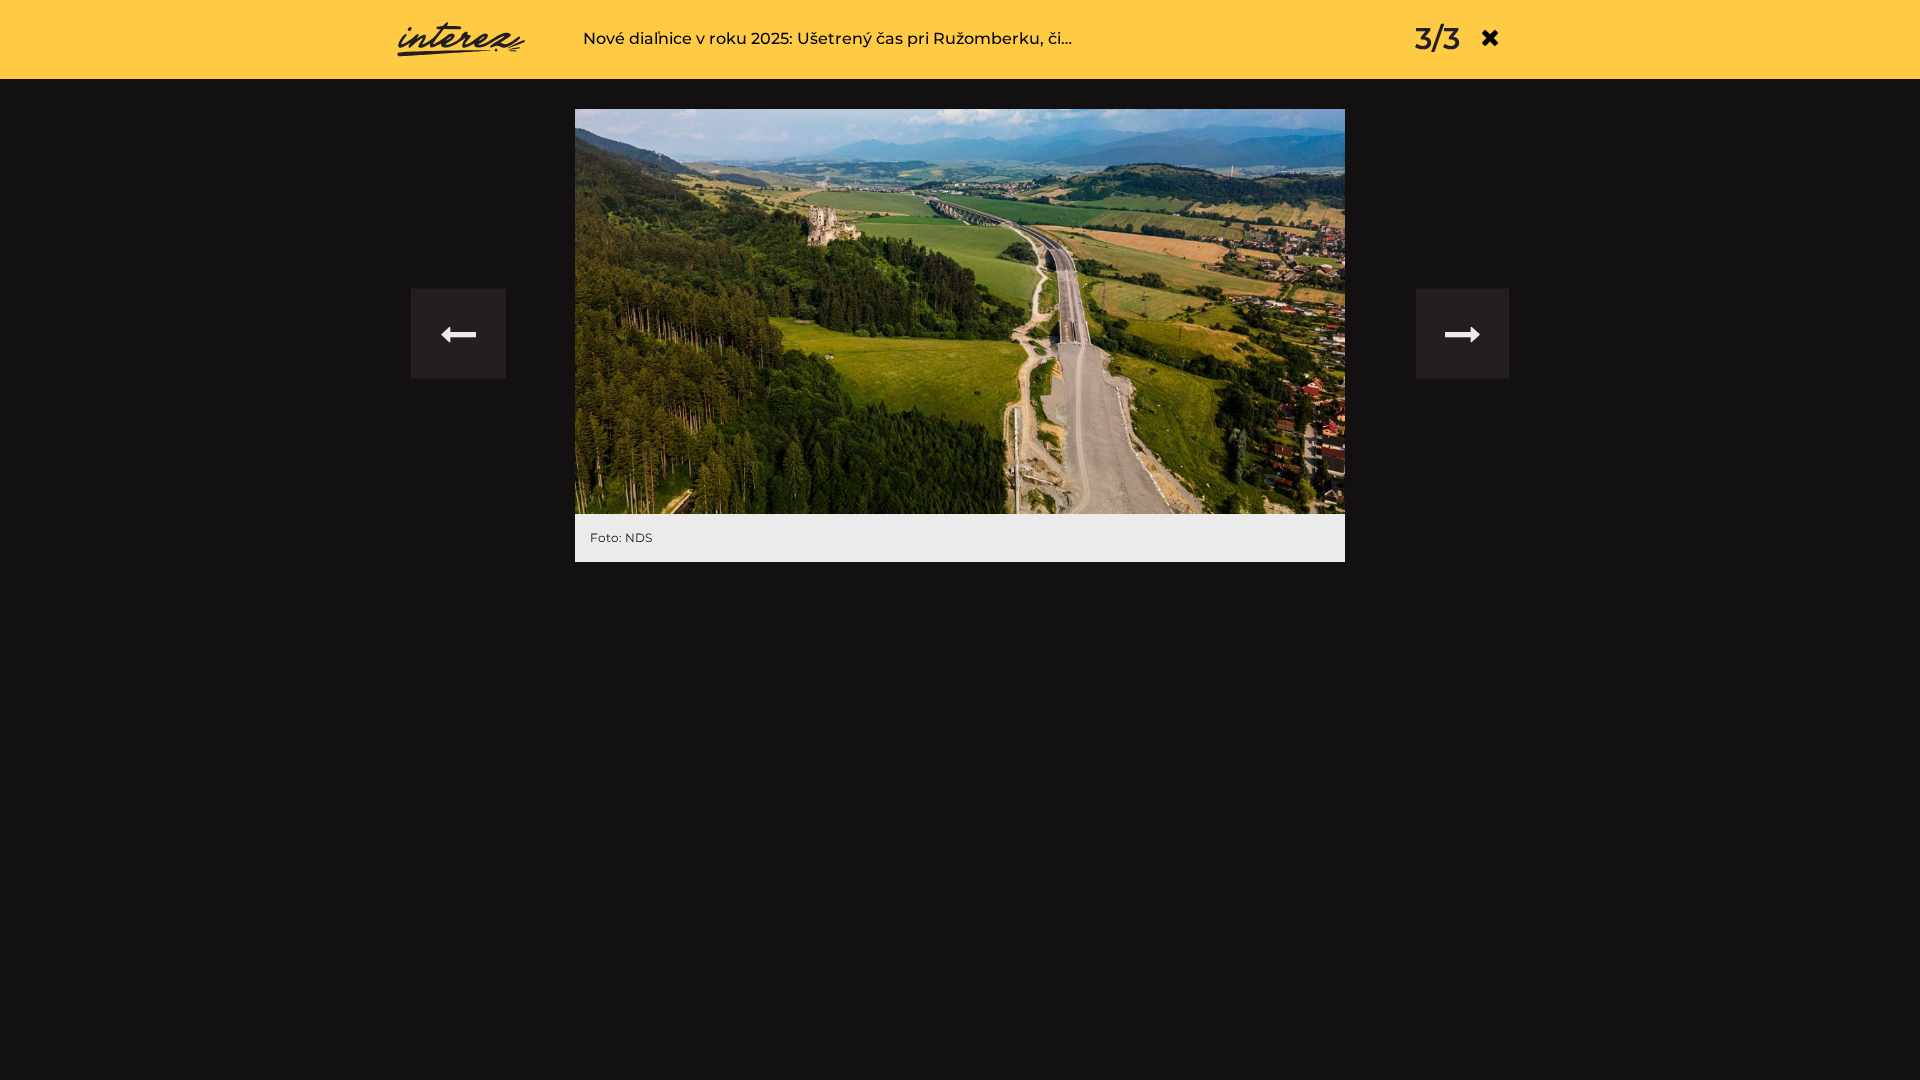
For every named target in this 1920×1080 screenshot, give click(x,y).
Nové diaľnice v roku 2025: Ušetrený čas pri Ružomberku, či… (827, 38)
